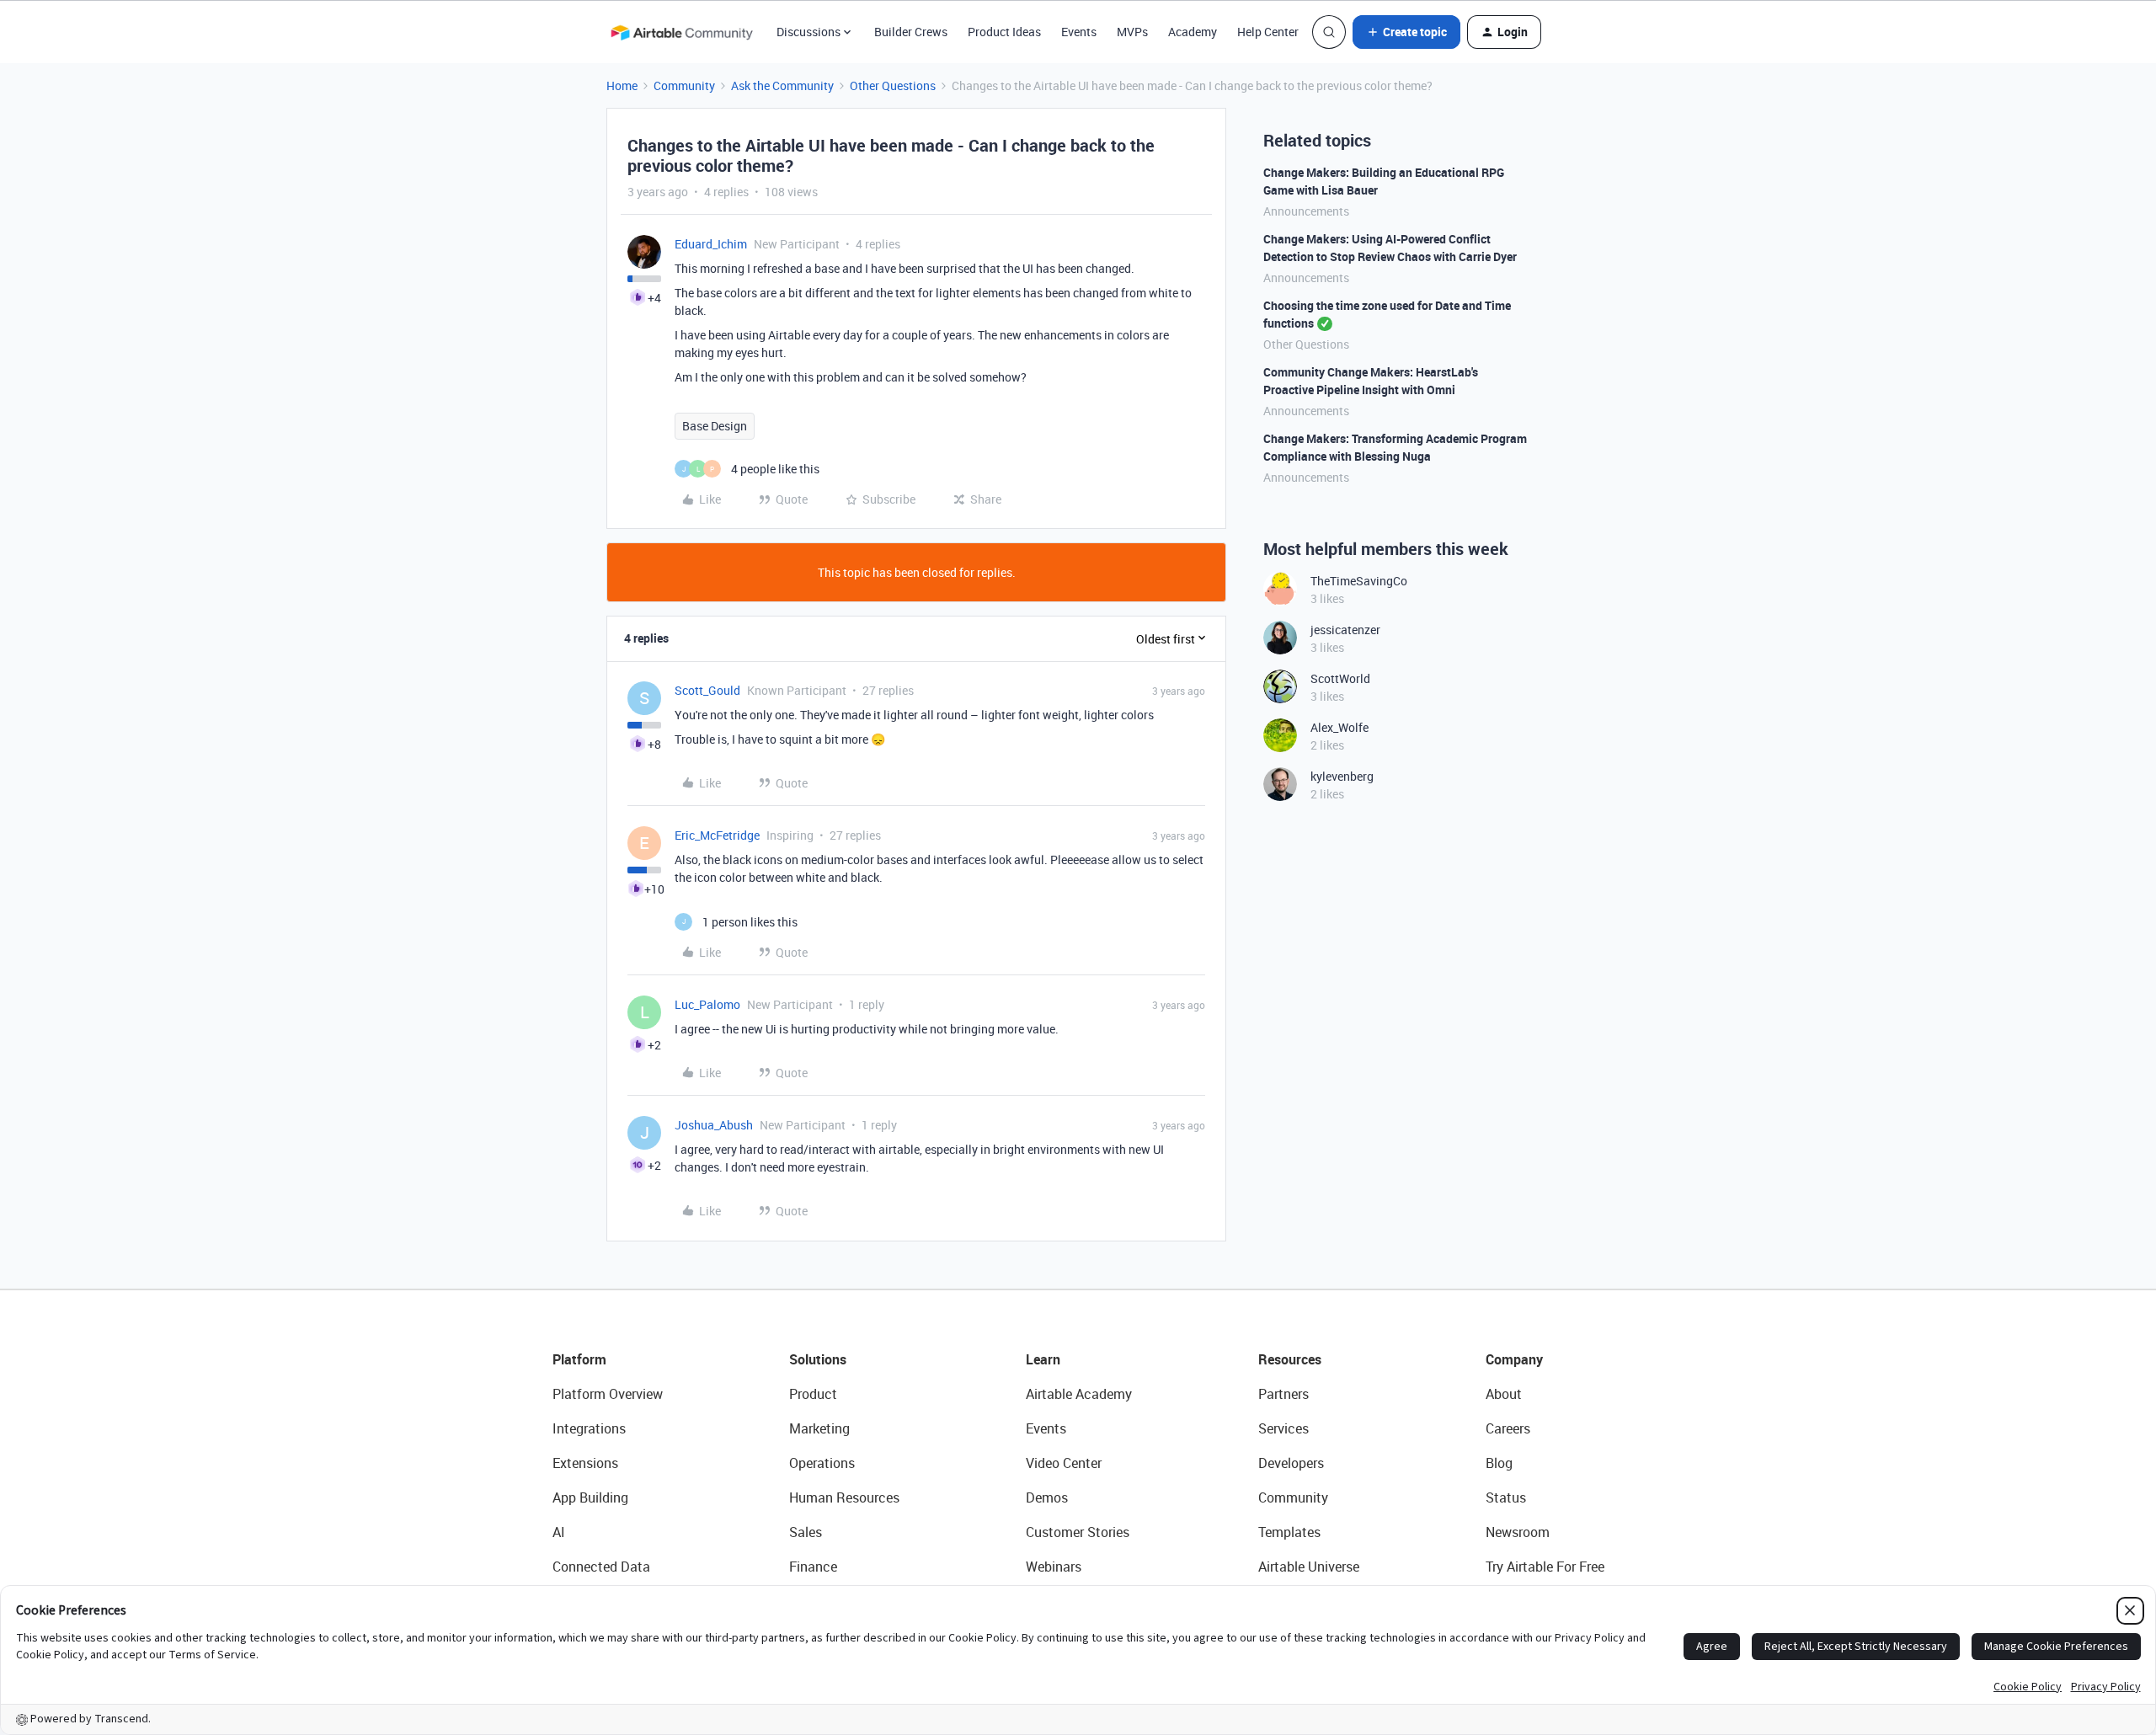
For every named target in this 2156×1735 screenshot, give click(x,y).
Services (1283, 1428)
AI (559, 1532)
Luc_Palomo (707, 1004)
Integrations (589, 1428)
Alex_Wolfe (1339, 727)
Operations (822, 1463)
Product (813, 1394)
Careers (1508, 1428)
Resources (1290, 1359)
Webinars (1054, 1567)
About (1504, 1394)
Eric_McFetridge (717, 835)
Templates (1289, 1532)
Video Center (1064, 1463)
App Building (590, 1497)
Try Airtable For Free (1545, 1567)
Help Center (1268, 32)
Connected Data (601, 1567)
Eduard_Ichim (711, 244)
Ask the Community (782, 85)
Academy (1193, 32)
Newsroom (1518, 1532)
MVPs (1132, 32)
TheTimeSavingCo (1359, 581)
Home (622, 85)
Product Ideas (1004, 32)
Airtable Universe (1309, 1567)
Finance (813, 1567)
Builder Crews (911, 32)
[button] (1406, 32)
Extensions (585, 1463)
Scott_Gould (707, 690)
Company (1514, 1359)
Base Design (715, 426)
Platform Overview (608, 1394)
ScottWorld (1340, 678)
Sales (806, 1532)
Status (1506, 1497)
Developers (1291, 1463)
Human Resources (844, 1497)
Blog (1499, 1463)
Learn (1043, 1359)
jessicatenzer (1345, 630)
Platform (579, 1359)
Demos (1047, 1497)
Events (1079, 32)
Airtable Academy (1079, 1394)
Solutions (818, 1359)
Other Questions (893, 85)
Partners (1283, 1394)
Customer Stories (1078, 1532)
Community (684, 85)
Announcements (1306, 211)
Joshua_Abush (714, 1125)
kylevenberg (1342, 776)
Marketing (819, 1428)
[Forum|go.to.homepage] (681, 32)
